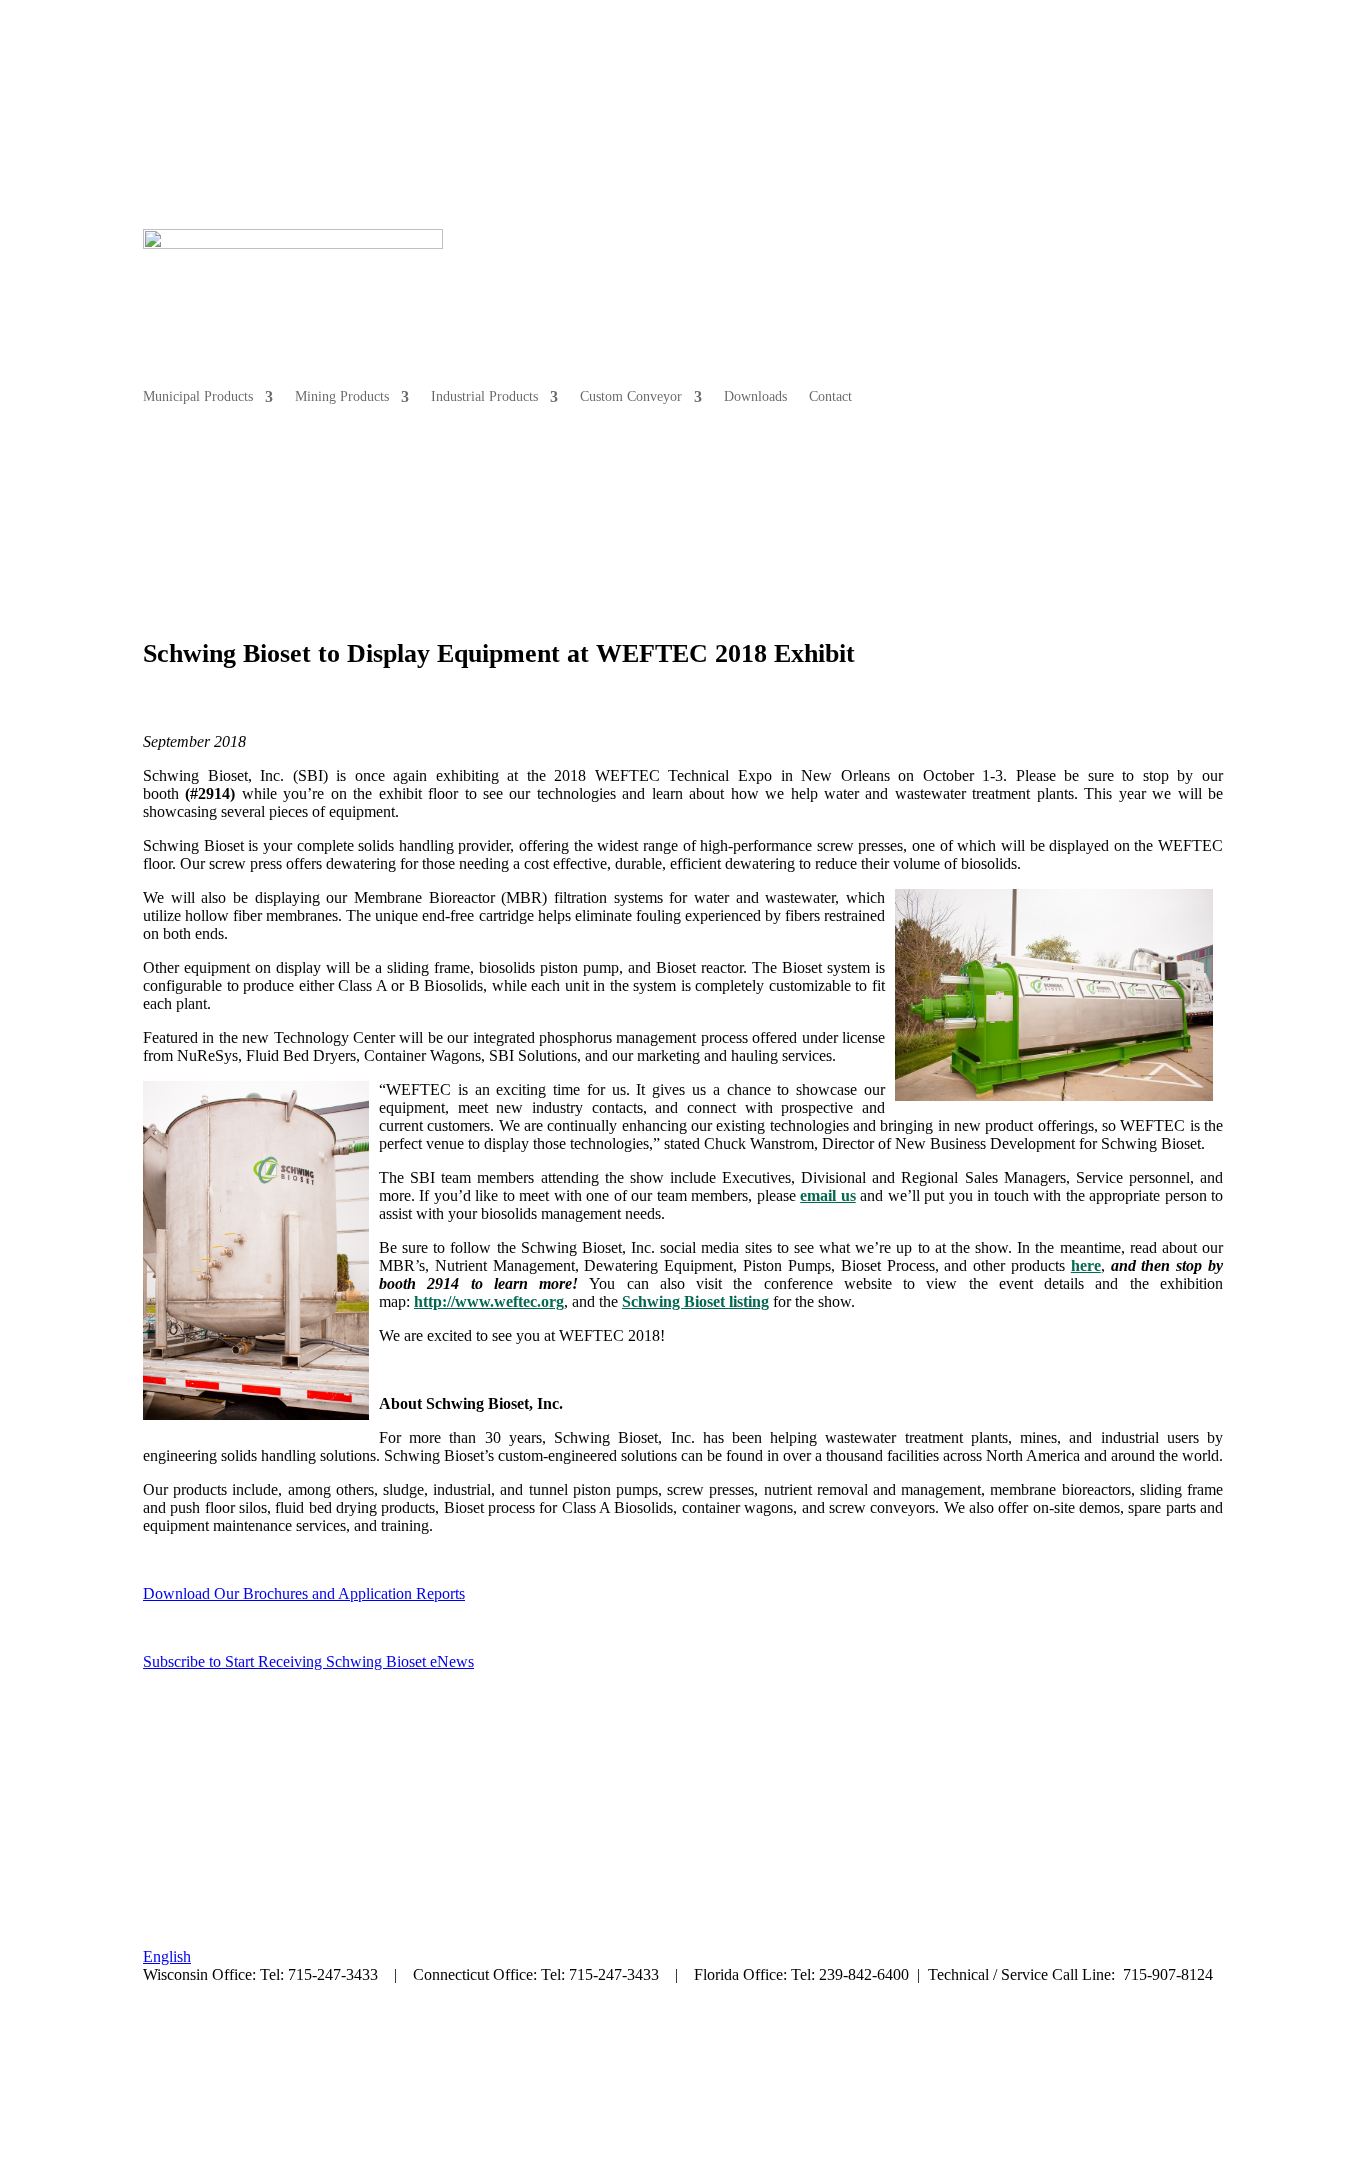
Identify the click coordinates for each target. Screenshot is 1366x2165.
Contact (1201, 281)
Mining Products (713, 281)
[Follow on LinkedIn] (239, 2030)
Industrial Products (855, 281)
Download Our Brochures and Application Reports (304, 1593)
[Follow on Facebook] (159, 2030)
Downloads (1126, 281)
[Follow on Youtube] (279, 2030)
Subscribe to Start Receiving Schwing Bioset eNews (308, 1661)
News (1111, 113)
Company (1176, 113)
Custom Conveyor (1002, 281)
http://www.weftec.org (489, 1301)
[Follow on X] (199, 2030)
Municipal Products (569, 281)
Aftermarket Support (995, 113)
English (167, 1956)
